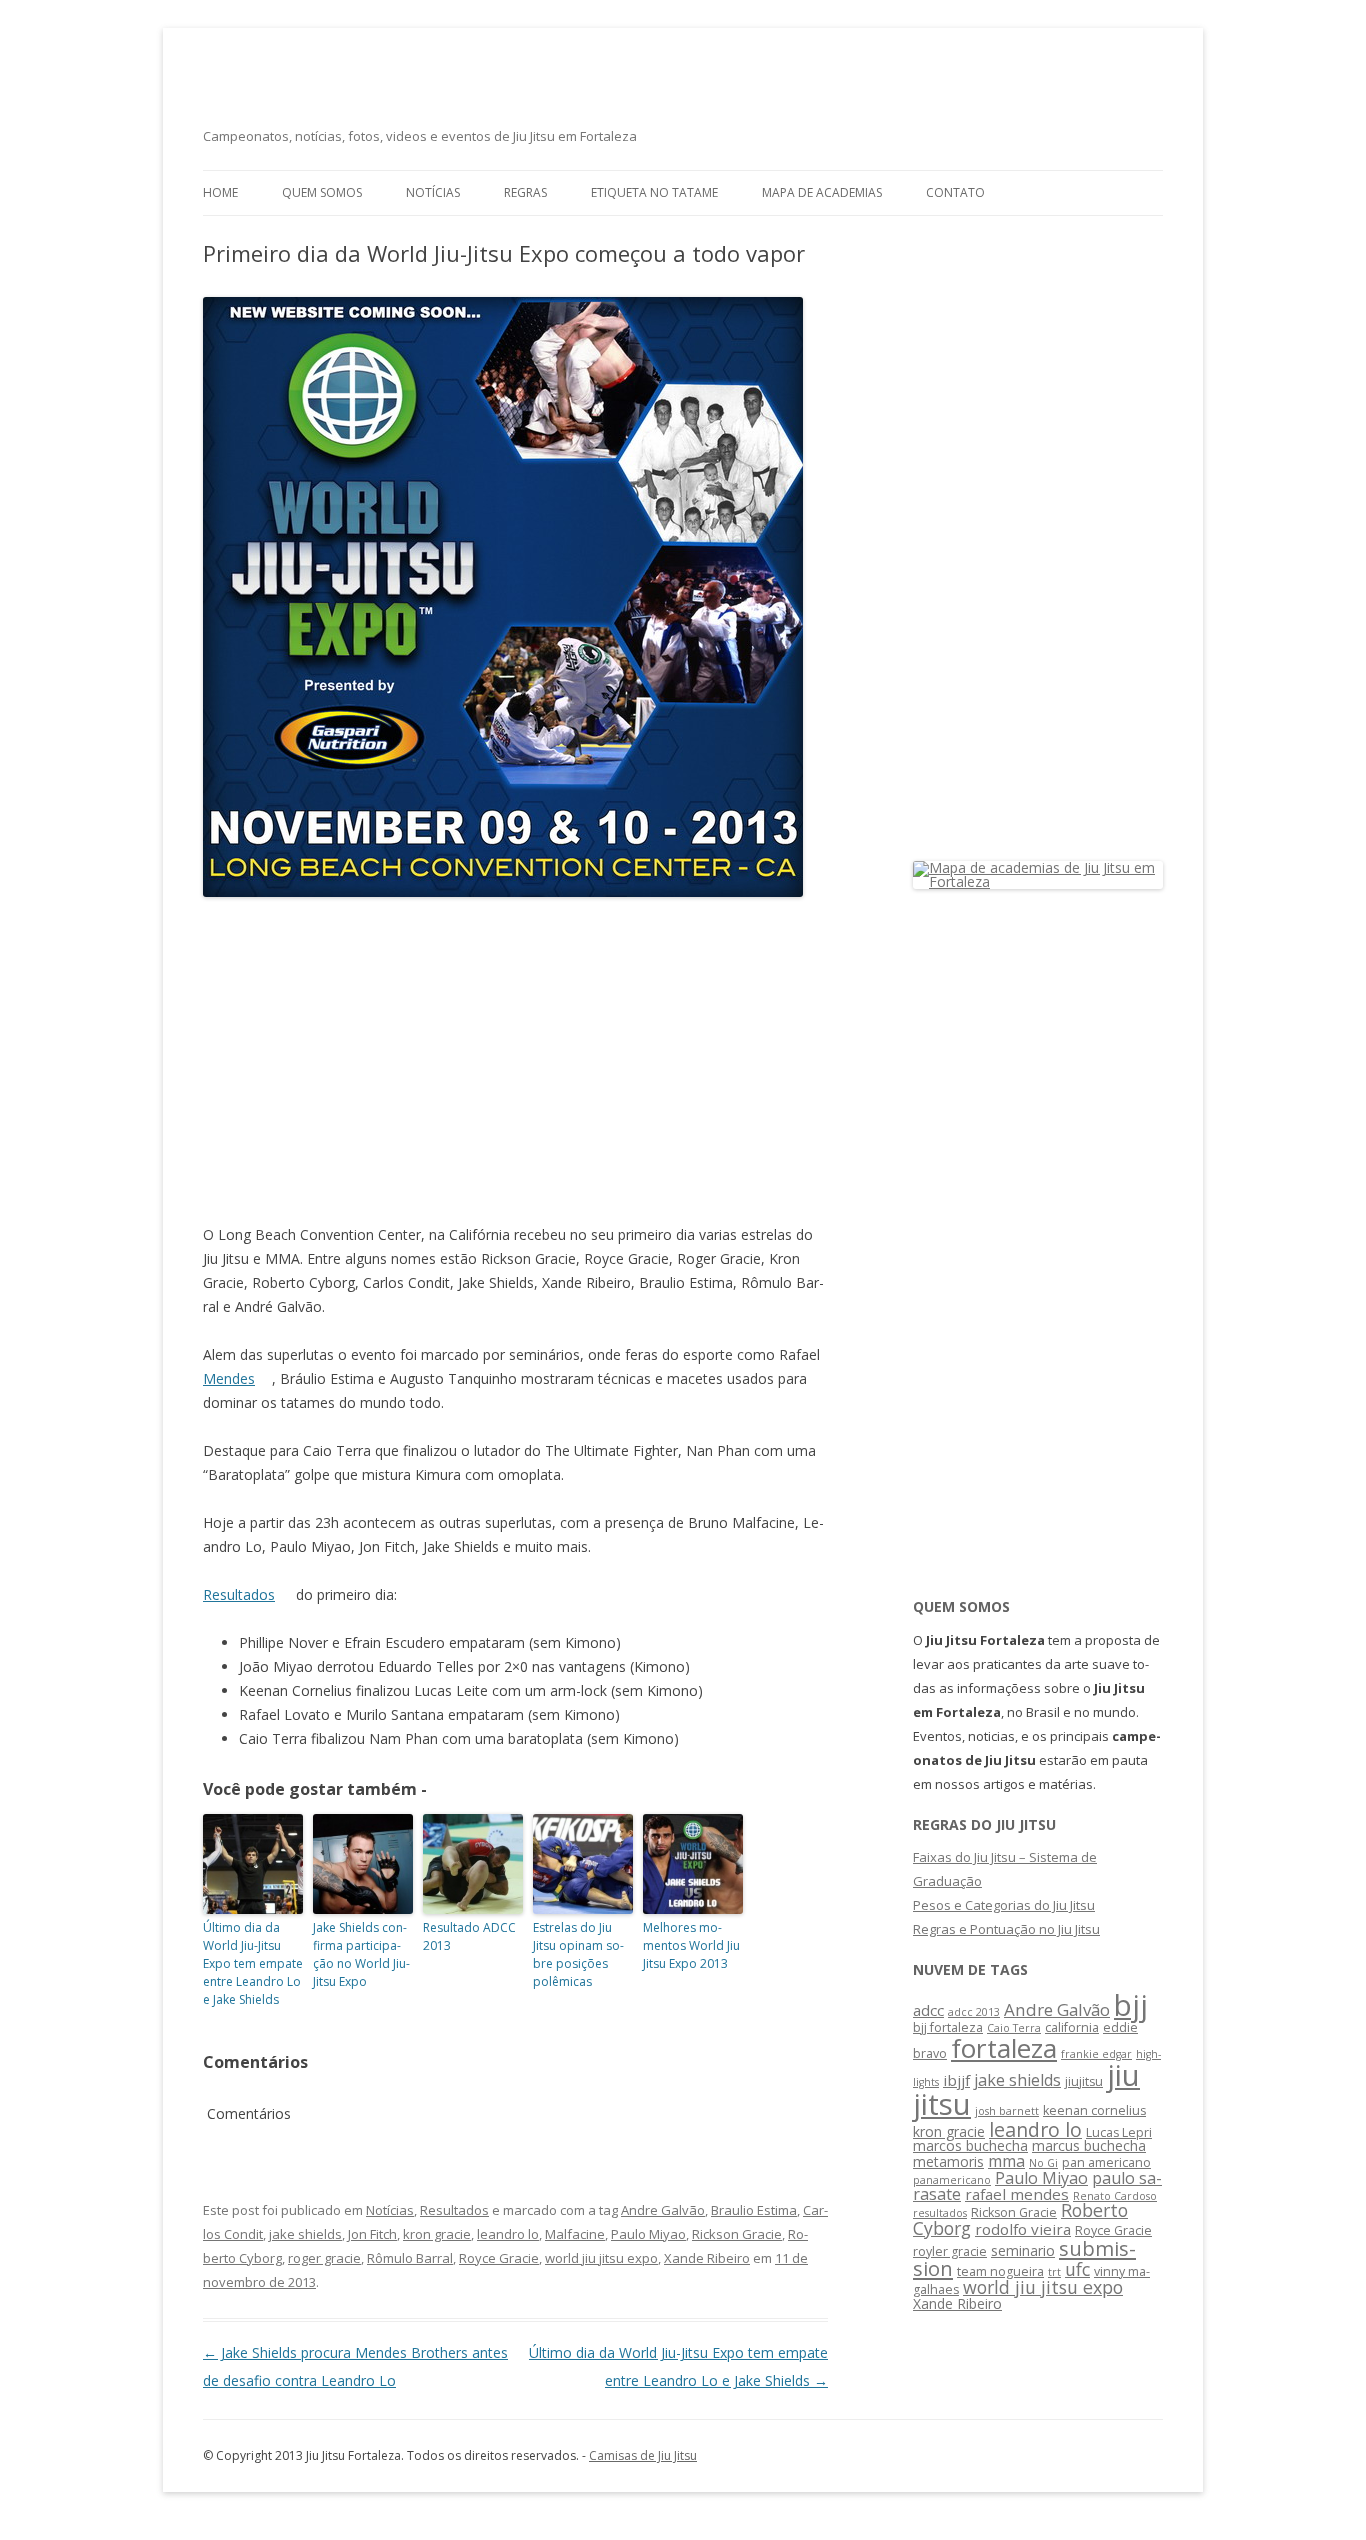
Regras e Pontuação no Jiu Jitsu (1006, 1929)
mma (1006, 2161)
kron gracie (437, 2234)
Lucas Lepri (1119, 2132)
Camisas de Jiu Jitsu (643, 2455)
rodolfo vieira (1023, 2229)
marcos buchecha (970, 2145)
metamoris (948, 2161)
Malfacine (575, 2234)
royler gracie (950, 2251)
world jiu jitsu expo (601, 2258)
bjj (1131, 2005)
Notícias (433, 192)
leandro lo (508, 2234)
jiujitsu (1084, 2081)
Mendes (229, 1378)
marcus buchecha (1089, 2145)
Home (220, 192)
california (1072, 2027)
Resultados (239, 1594)
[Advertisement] (515, 1063)
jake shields (305, 2234)
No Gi (1043, 2163)
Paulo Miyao (648, 2234)
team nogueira (1000, 2271)
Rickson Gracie (737, 2234)
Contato (955, 192)
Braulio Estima (754, 2210)
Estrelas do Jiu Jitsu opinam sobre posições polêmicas (578, 1954)
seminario (1023, 2250)
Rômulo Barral (410, 2258)
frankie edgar (1096, 2054)
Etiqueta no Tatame (654, 192)
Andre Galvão (663, 2210)
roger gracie (324, 2258)
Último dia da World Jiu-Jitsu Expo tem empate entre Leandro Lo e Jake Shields (253, 1963)
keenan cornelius (1094, 2110)
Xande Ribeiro (707, 2258)
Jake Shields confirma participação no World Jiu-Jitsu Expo (361, 1954)
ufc (1077, 2269)
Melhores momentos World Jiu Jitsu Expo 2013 (691, 1945)
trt (1054, 2272)
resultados (940, 2213)
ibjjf (956, 2080)
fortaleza (1004, 2048)
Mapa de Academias (822, 192)
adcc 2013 (974, 2012)
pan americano (1106, 2162)
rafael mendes (1017, 2194)
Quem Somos (322, 192)
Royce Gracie (499, 2258)
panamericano (952, 2180)
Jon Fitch (372, 2234)
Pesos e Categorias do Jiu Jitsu (1004, 1905)
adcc (928, 2010)
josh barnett (1007, 2111)
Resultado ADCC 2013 (469, 1936)
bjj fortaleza (948, 2027)
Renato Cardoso (1115, 2196)
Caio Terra (1014, 2028)
